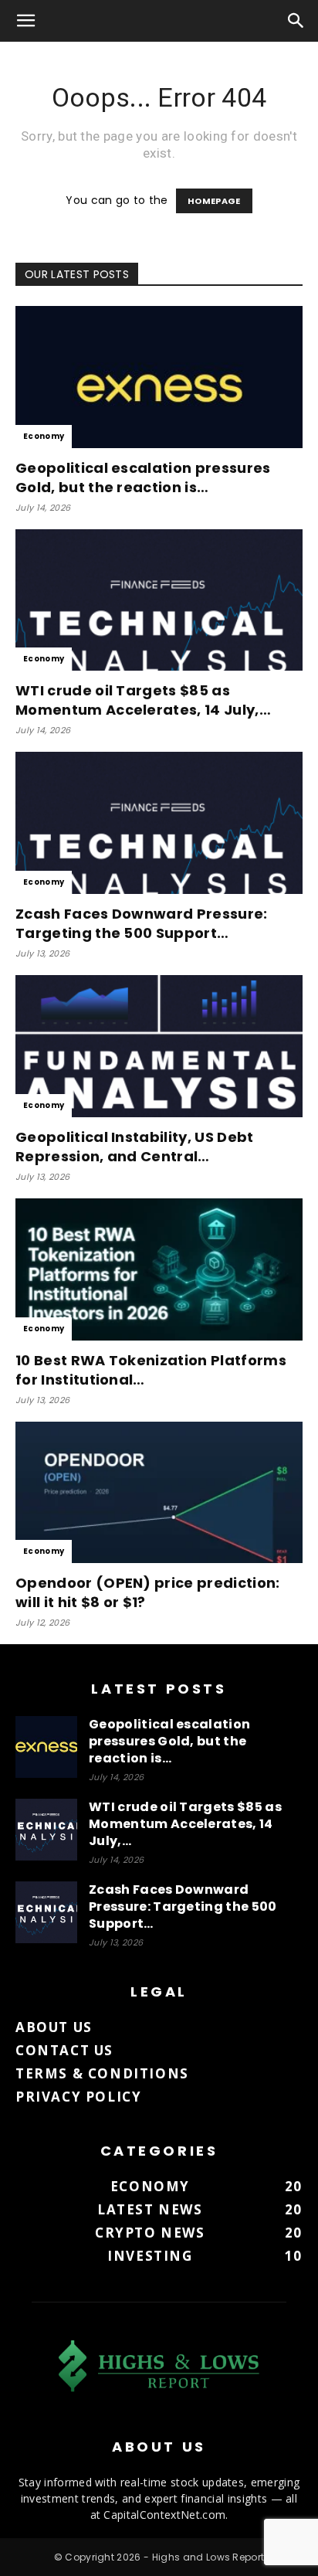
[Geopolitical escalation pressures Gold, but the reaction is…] (159, 377)
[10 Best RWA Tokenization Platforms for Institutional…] (159, 1269)
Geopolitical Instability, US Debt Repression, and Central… (135, 1147)
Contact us (64, 2050)
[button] (26, 21)
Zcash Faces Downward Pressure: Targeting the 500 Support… (142, 923)
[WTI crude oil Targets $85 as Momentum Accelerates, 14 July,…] (159, 600)
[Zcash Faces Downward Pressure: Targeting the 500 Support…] (159, 823)
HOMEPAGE (214, 201)
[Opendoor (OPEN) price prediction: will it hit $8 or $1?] (159, 1493)
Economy (44, 436)
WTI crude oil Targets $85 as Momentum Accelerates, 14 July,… (143, 700)
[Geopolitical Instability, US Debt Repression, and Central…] (159, 1046)
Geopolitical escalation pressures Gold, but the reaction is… (143, 477)
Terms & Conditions (102, 2073)
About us (54, 2027)
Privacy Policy (78, 2097)
